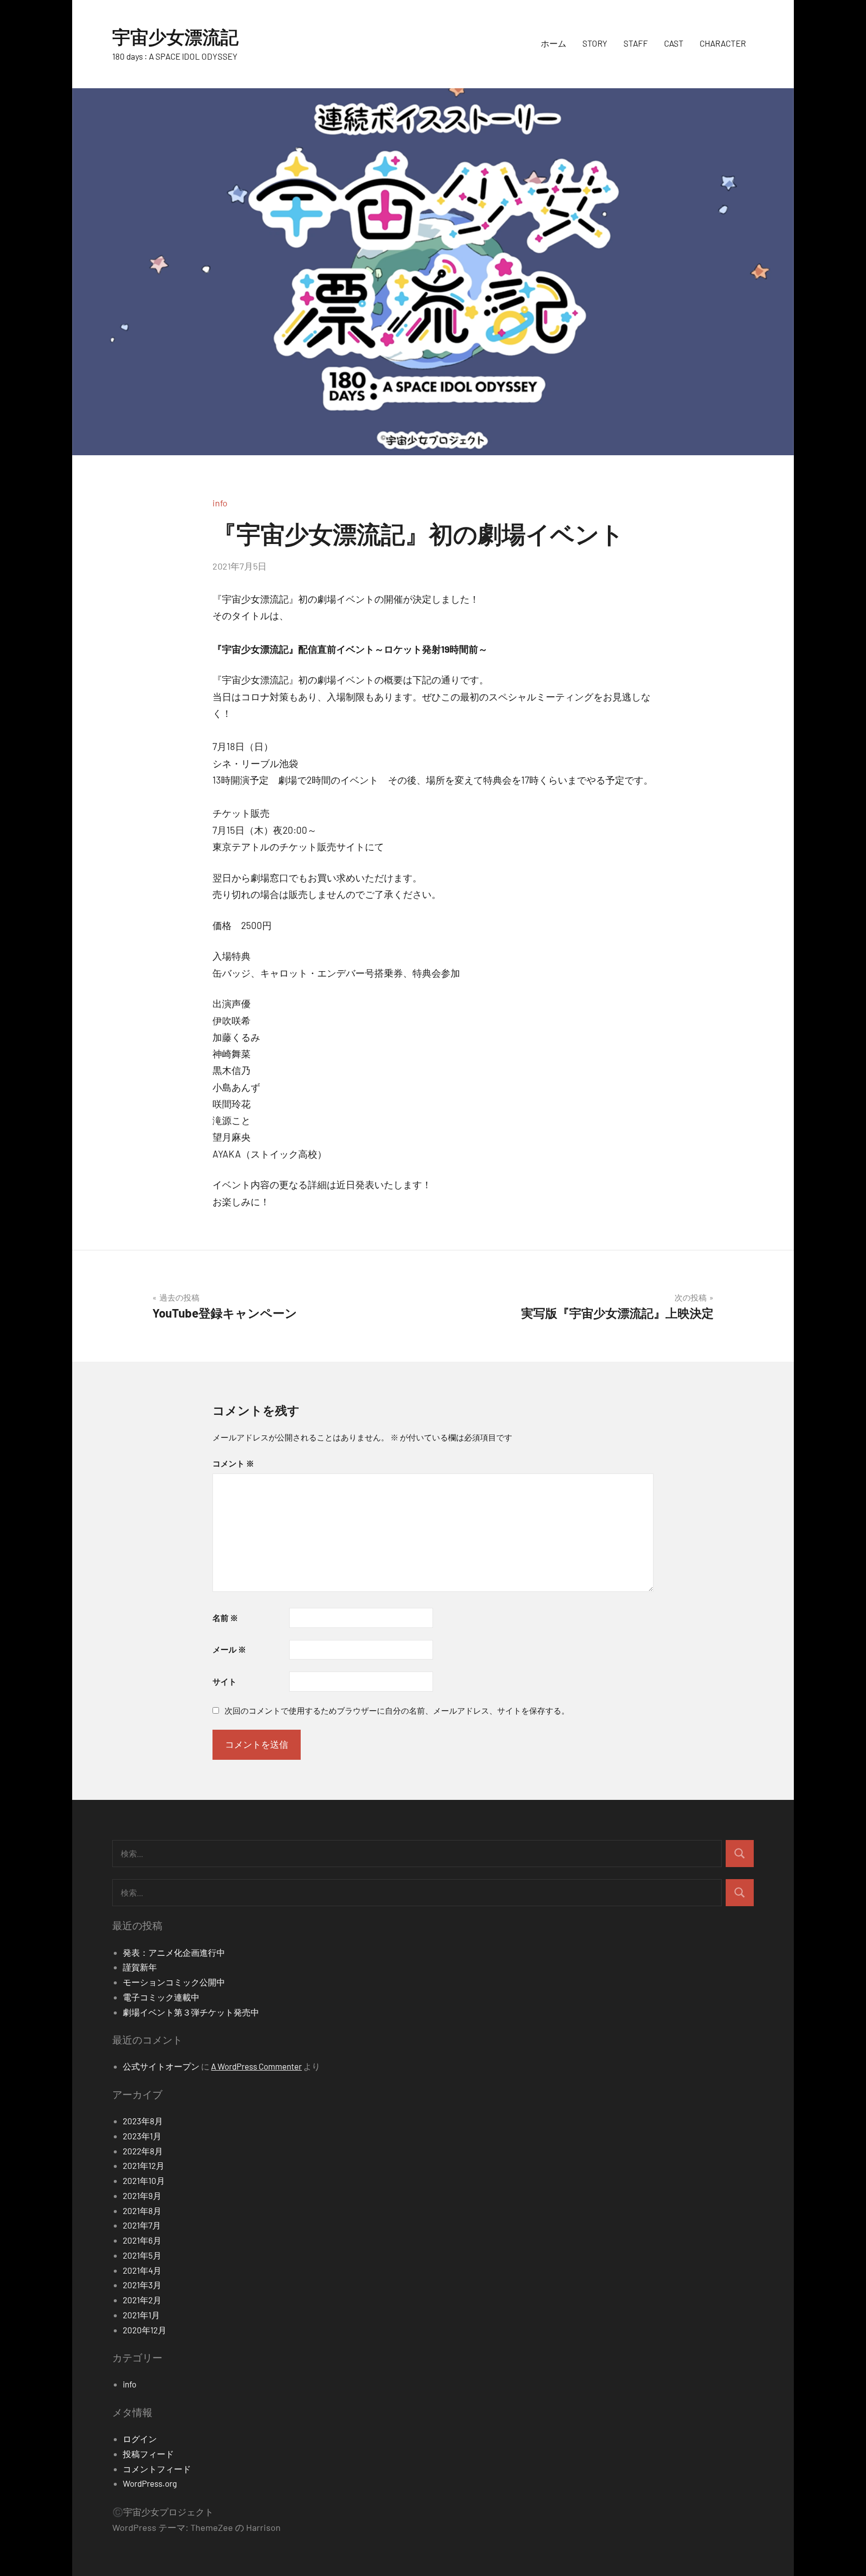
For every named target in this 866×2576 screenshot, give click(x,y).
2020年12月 (145, 2330)
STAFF (636, 43)
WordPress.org (150, 2483)
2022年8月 (143, 2151)
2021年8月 (142, 2211)
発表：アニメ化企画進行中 (174, 1952)
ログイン (140, 2439)
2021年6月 (142, 2240)
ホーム (554, 43)
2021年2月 (142, 2300)
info (220, 503)
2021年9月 (142, 2195)
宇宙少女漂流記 (175, 36)
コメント (233, 1463)
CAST (674, 43)
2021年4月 (142, 2270)
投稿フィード (148, 2454)
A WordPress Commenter (256, 2066)
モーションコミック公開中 (174, 1982)
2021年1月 (141, 2315)
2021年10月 (144, 2180)
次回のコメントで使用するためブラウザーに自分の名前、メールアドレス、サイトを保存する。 (397, 1710)
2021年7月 (142, 2225)
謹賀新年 (140, 1967)
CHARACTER (723, 43)
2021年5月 (142, 2255)
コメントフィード (157, 2469)
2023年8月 (143, 2121)
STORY (595, 43)
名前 (225, 1618)
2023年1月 (142, 2136)
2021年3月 (142, 2285)
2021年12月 (144, 2165)
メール (229, 1649)
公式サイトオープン (161, 2066)
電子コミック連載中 (161, 1997)
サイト (225, 1681)
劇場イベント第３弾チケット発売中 (191, 2012)
